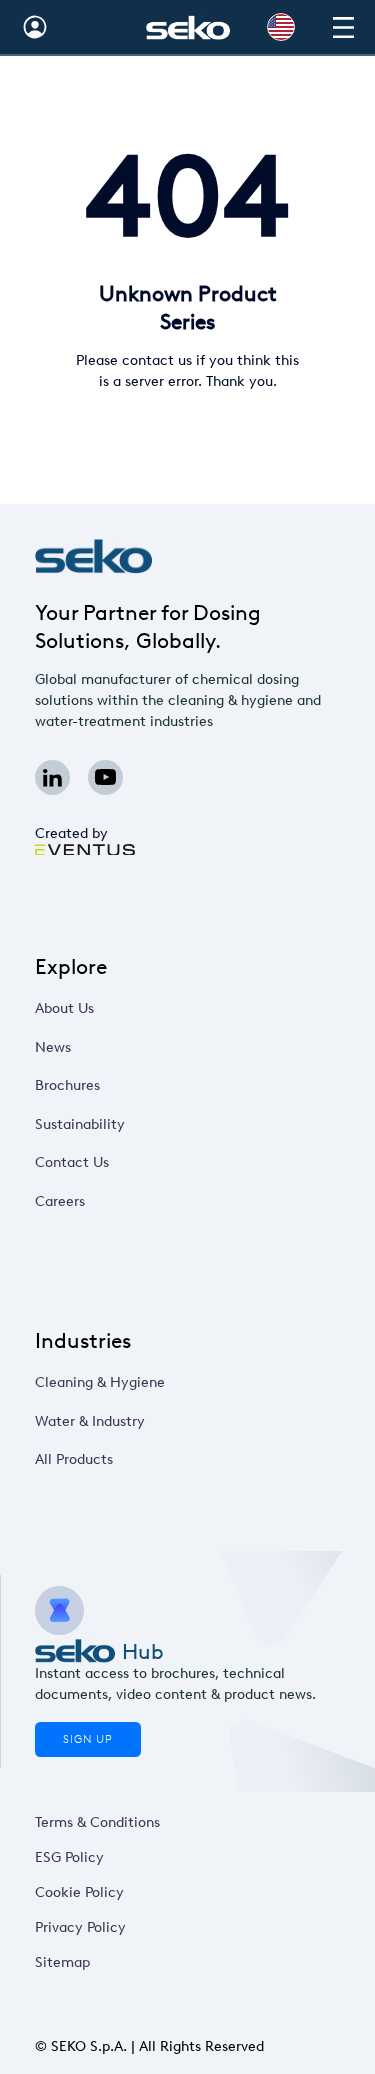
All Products (74, 1459)
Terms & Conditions (97, 1822)
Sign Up (88, 1739)
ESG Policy (69, 1857)
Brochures (67, 1085)
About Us (64, 1008)
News (53, 1047)
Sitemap (62, 1962)
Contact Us (72, 1162)
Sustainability (80, 1124)
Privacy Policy (80, 1927)
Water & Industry (90, 1421)
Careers (60, 1201)
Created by (71, 833)
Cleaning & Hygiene (100, 1382)
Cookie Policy (79, 1892)
